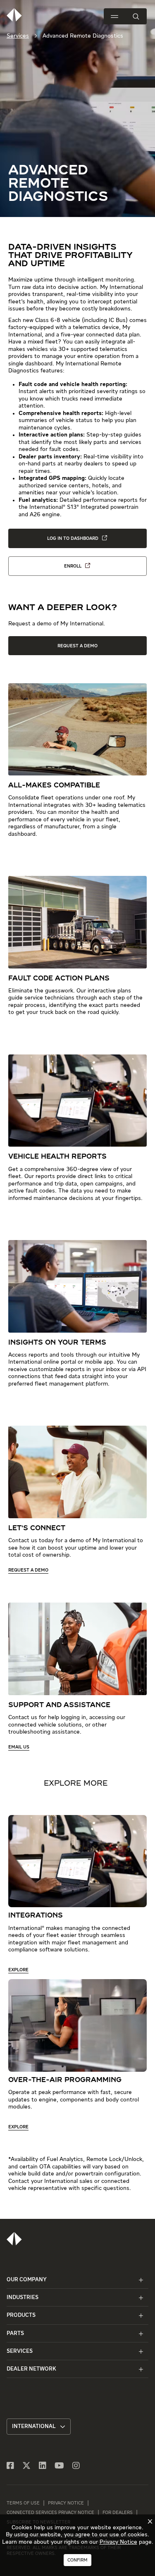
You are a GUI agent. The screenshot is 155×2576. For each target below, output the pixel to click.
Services (18, 36)
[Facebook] (10, 2466)
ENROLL (73, 566)
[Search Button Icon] (136, 16)
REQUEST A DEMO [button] (77, 646)
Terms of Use (23, 2503)
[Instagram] (76, 2466)
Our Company (27, 2280)
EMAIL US (19, 1747)
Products (21, 2315)
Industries (23, 2298)
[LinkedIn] (43, 2466)
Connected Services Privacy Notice (50, 2513)
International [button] (34, 2427)
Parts (15, 2334)
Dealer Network (31, 2369)
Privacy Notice (66, 2503)
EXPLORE (18, 1970)
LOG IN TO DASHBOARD (73, 538)
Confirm (77, 2560)
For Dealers (118, 2513)
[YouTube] (59, 2466)
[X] (26, 2466)
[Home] (14, 2239)
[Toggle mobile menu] (114, 17)
